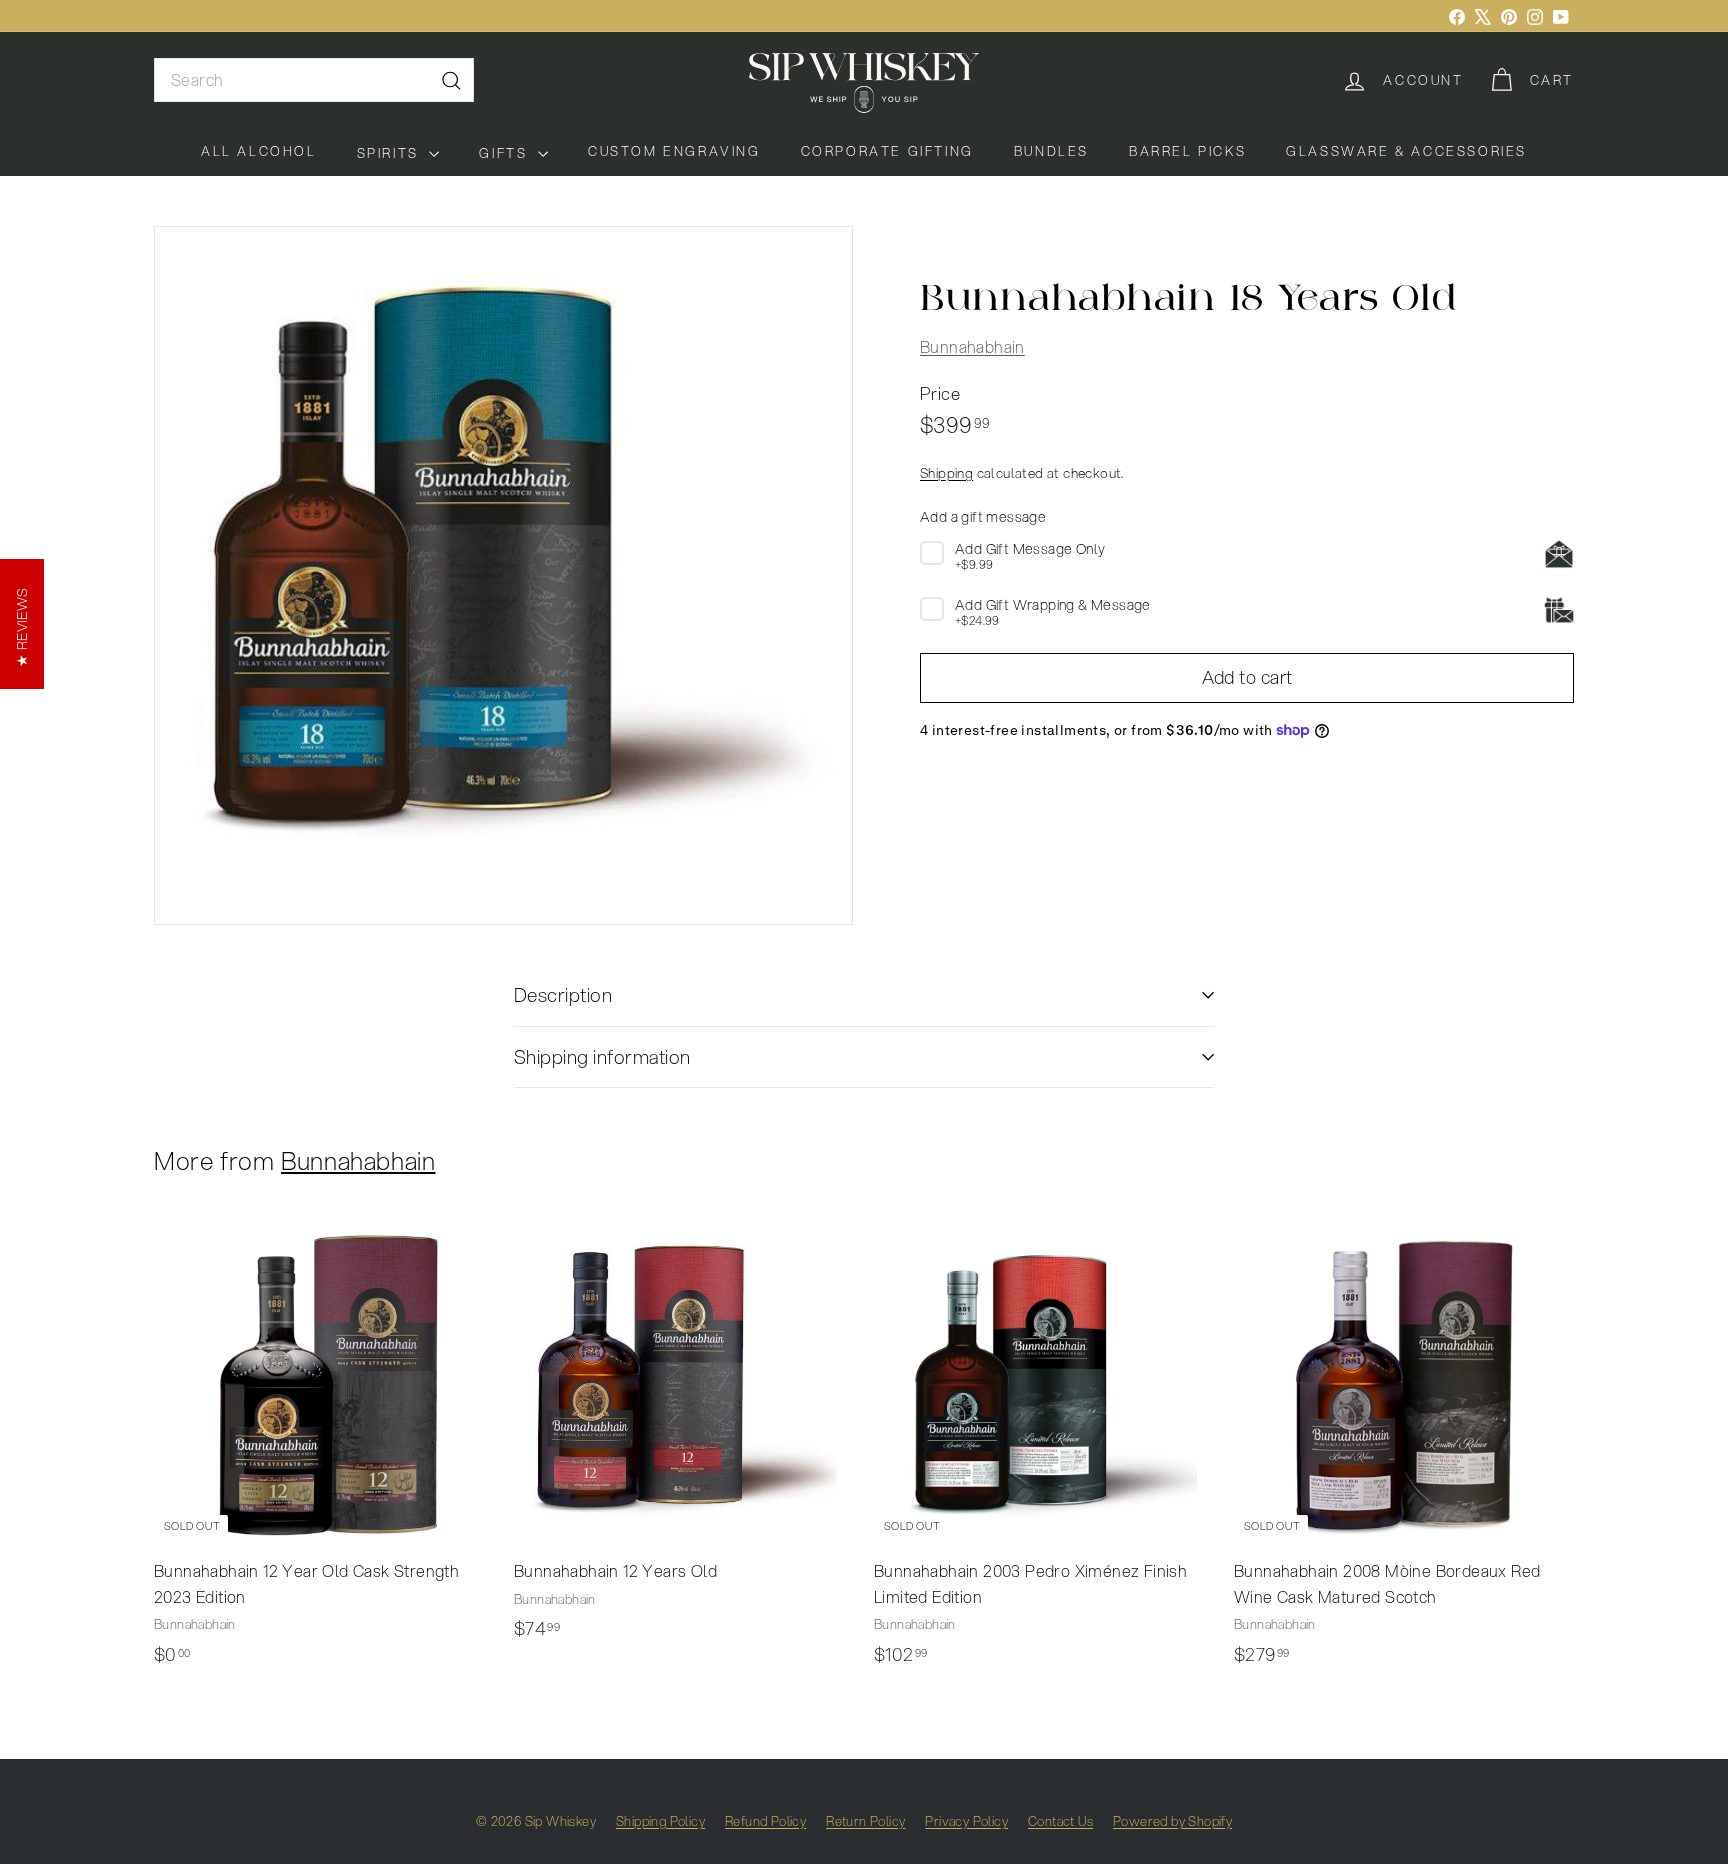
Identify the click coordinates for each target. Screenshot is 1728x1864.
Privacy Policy (966, 1821)
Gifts (506, 153)
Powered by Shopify (1172, 1821)
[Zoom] (503, 575)
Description (563, 994)
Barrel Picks (1187, 151)
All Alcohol (259, 151)
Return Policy (865, 1821)
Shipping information (602, 1056)
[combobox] (314, 80)
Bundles (1051, 151)
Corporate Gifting (887, 151)
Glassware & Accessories (1406, 151)
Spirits (391, 153)
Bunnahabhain (972, 346)
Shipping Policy (660, 1821)
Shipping (946, 472)
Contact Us (1060, 1821)
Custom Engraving (674, 151)
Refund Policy (765, 1821)
